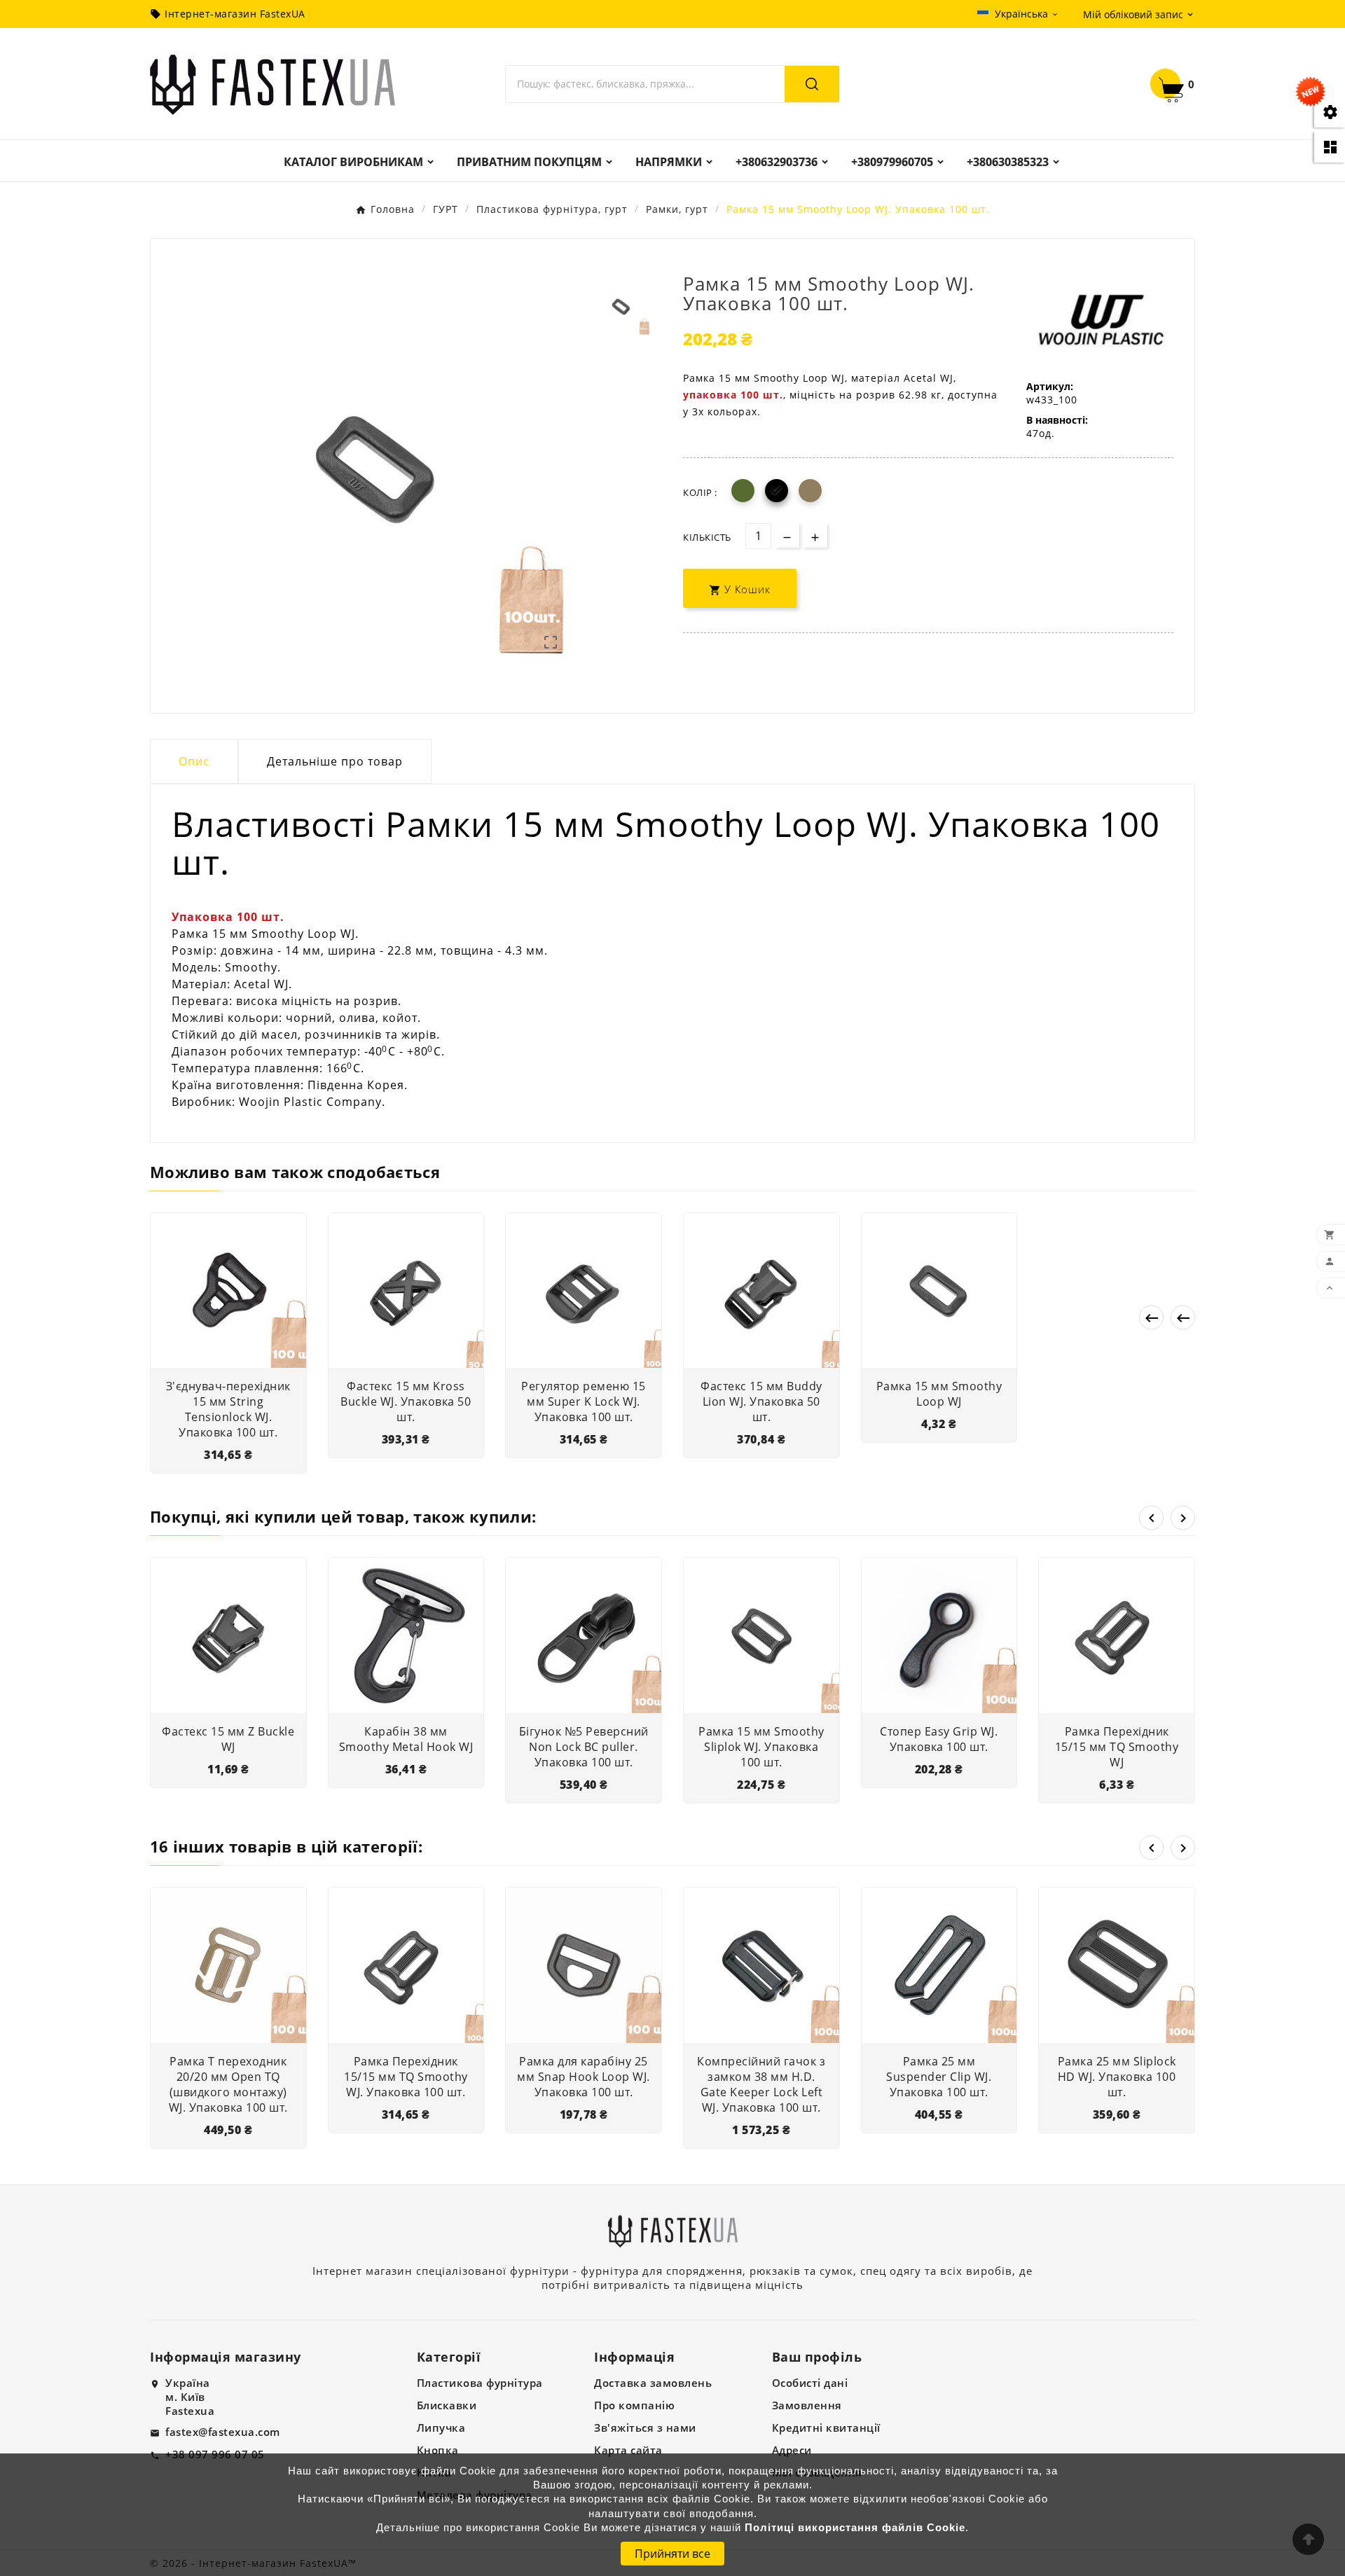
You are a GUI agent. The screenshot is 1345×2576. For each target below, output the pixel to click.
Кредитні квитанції (826, 2428)
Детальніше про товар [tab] (335, 761)
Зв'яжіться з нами (645, 2428)
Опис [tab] (194, 761)
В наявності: (1057, 420)
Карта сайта (628, 2450)
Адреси (792, 2450)
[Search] (812, 84)
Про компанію (634, 2405)
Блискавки (447, 2405)
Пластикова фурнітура (480, 2383)
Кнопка (438, 2450)
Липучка (441, 2428)
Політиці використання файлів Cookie (855, 2528)
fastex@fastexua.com (223, 2432)
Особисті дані (810, 2383)
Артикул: (1050, 386)
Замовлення (807, 2405)
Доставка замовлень (653, 2383)
